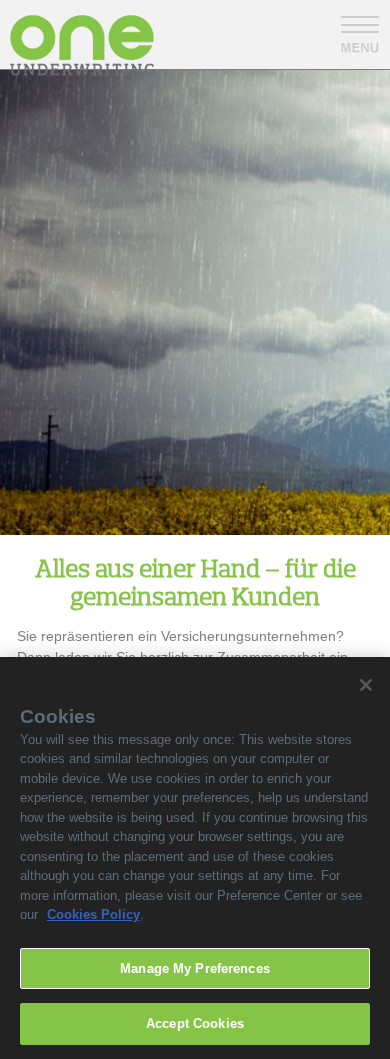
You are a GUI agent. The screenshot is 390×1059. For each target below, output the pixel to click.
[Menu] (360, 34)
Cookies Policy (93, 914)
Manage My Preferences (195, 968)
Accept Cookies (195, 1023)
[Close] (366, 685)
